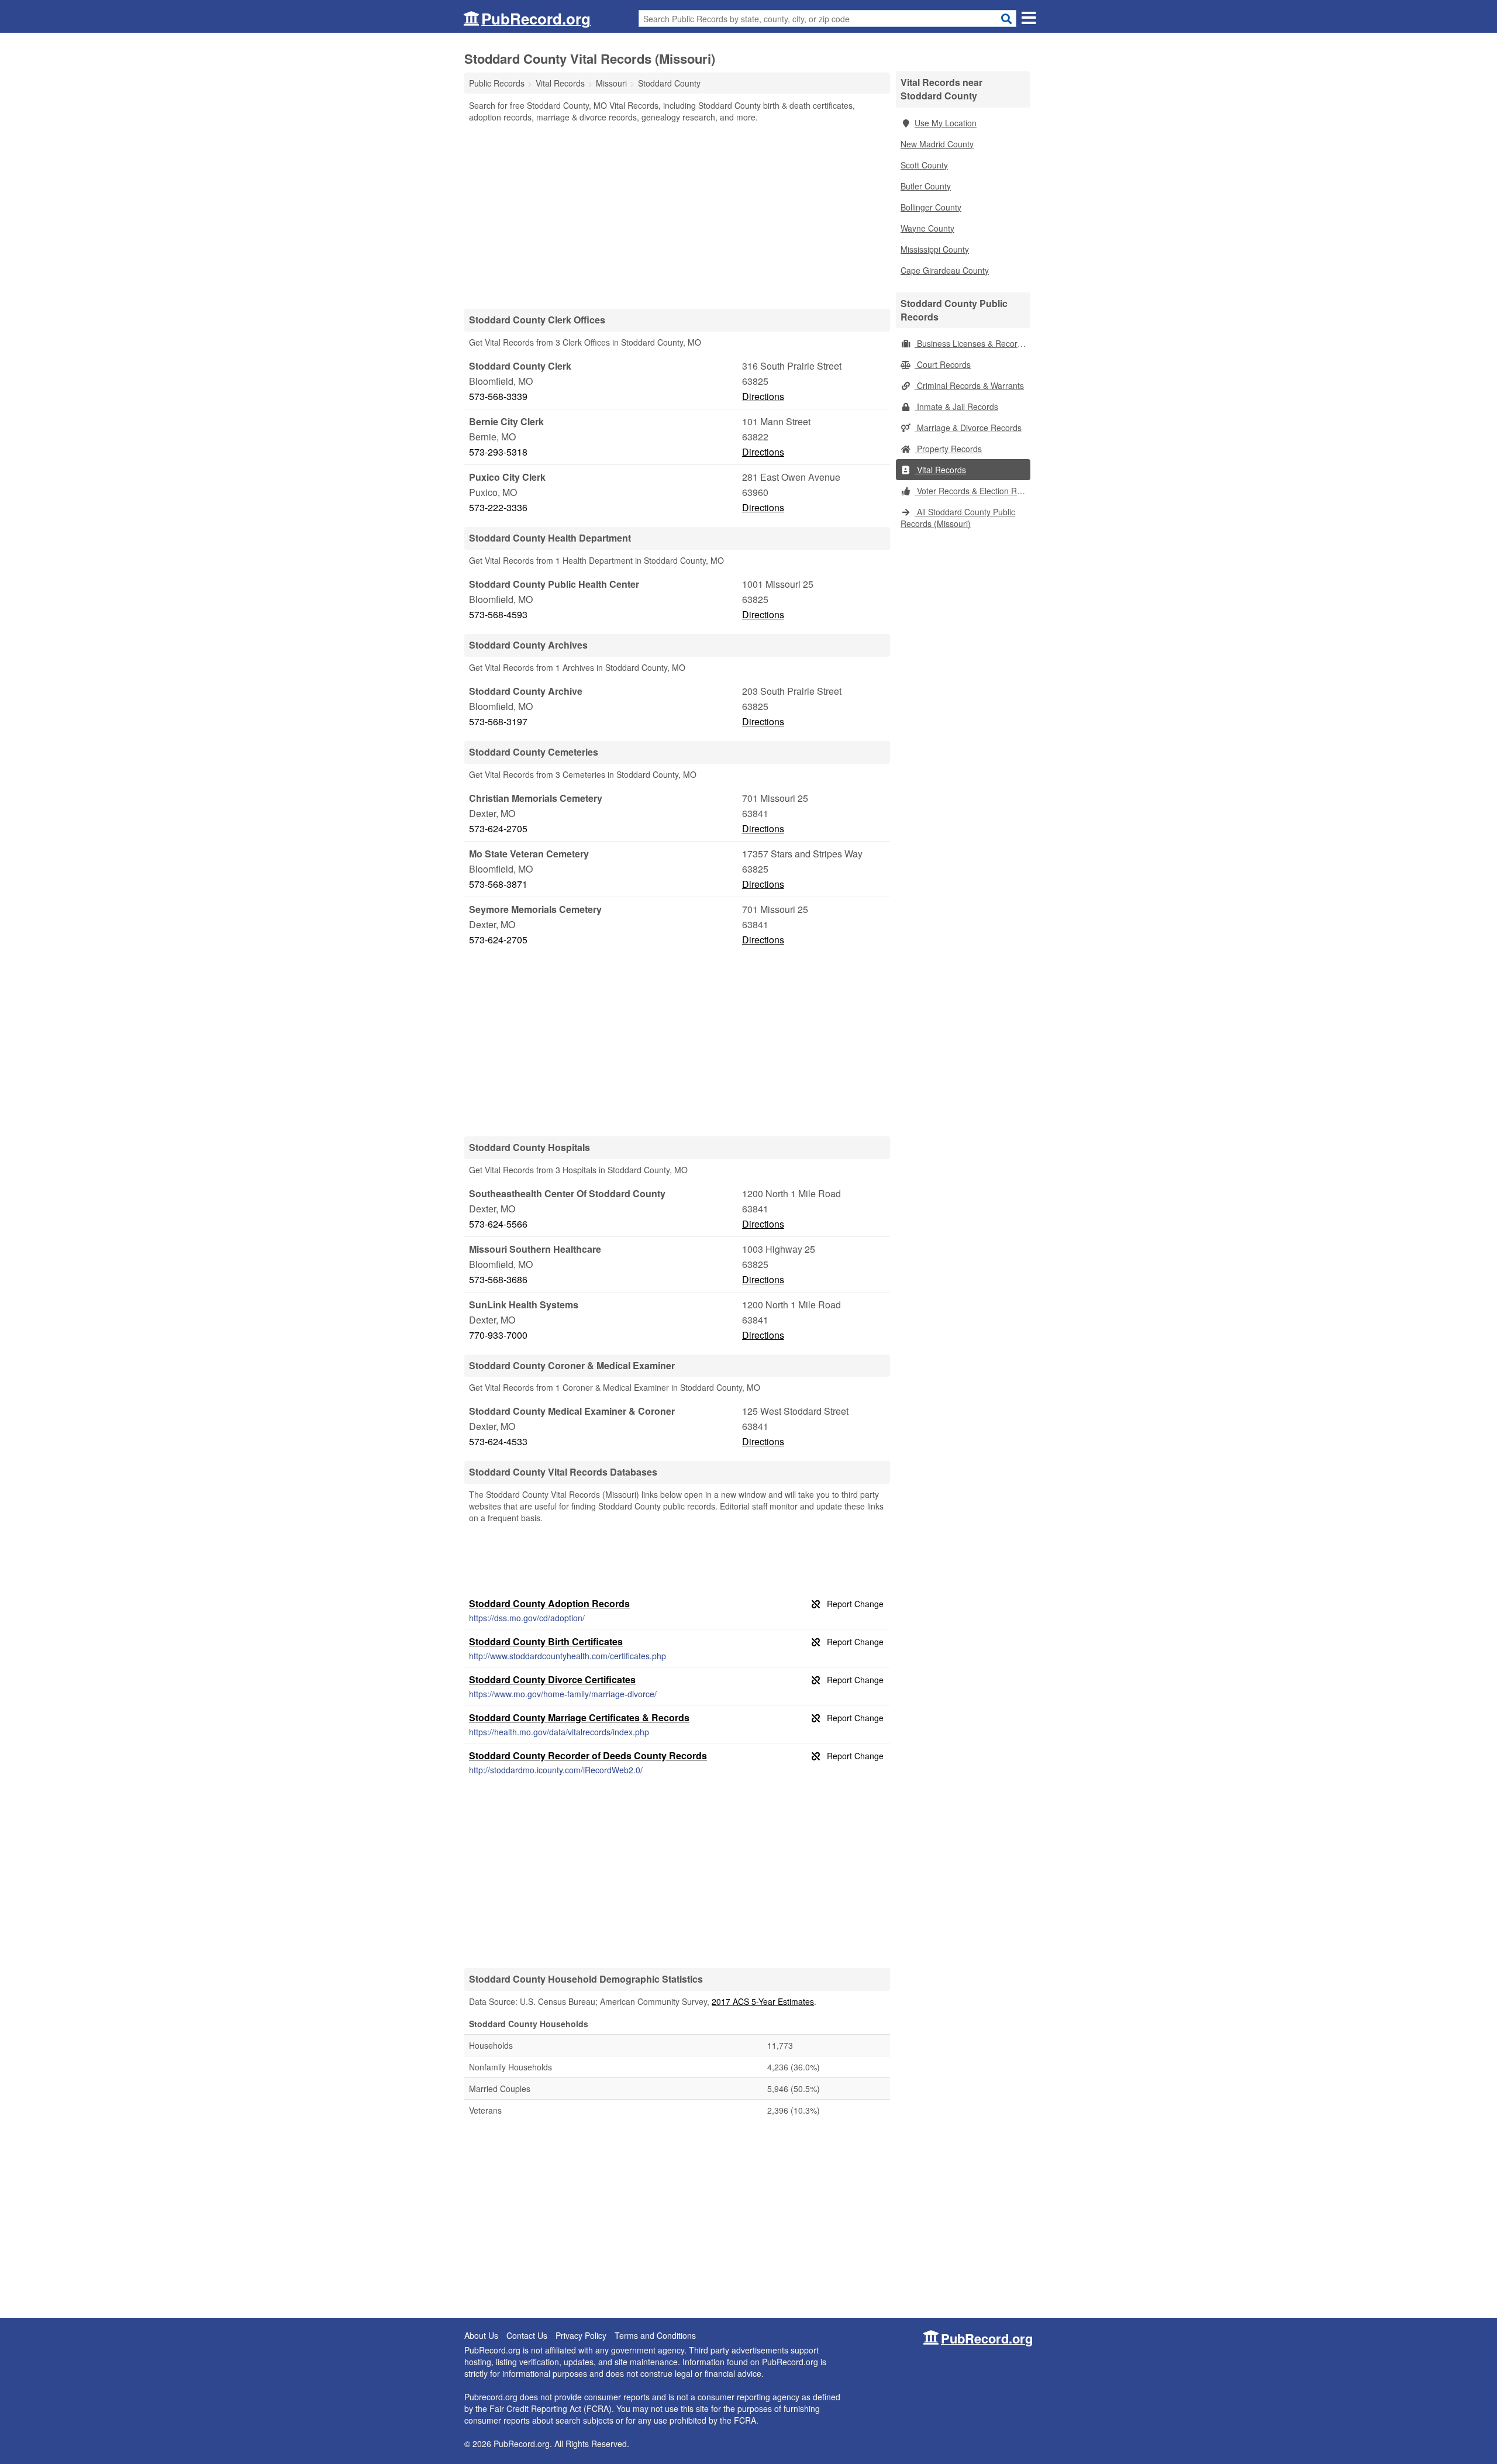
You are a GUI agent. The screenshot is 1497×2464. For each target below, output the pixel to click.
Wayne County (927, 228)
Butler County (926, 186)
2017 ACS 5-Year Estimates (763, 2001)
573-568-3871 (498, 884)
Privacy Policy (581, 2335)
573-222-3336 (498, 507)
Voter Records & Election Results (972, 491)
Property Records (948, 449)
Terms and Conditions (655, 2335)
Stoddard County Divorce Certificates (552, 1679)
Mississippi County (935, 249)
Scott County (924, 165)
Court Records (943, 364)
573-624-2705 (498, 828)
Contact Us (527, 2335)
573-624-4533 (498, 1441)
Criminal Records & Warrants (969, 385)
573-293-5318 (498, 452)
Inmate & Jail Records (956, 406)
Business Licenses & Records (970, 343)
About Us (481, 2335)
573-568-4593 (498, 614)
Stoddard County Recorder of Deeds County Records (588, 1755)
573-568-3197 (498, 721)
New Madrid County (937, 144)
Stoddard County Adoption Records (549, 1603)
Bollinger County (931, 207)
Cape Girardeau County (945, 270)
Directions (763, 396)
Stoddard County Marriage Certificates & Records (579, 1717)
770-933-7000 (498, 1335)
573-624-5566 (498, 1224)
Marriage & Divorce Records (968, 428)
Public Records (497, 83)
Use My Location (946, 123)
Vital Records (940, 470)
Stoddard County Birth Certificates (546, 1641)
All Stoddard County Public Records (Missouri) (958, 518)
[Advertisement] (677, 215)
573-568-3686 (498, 1279)
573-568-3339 (498, 396)
